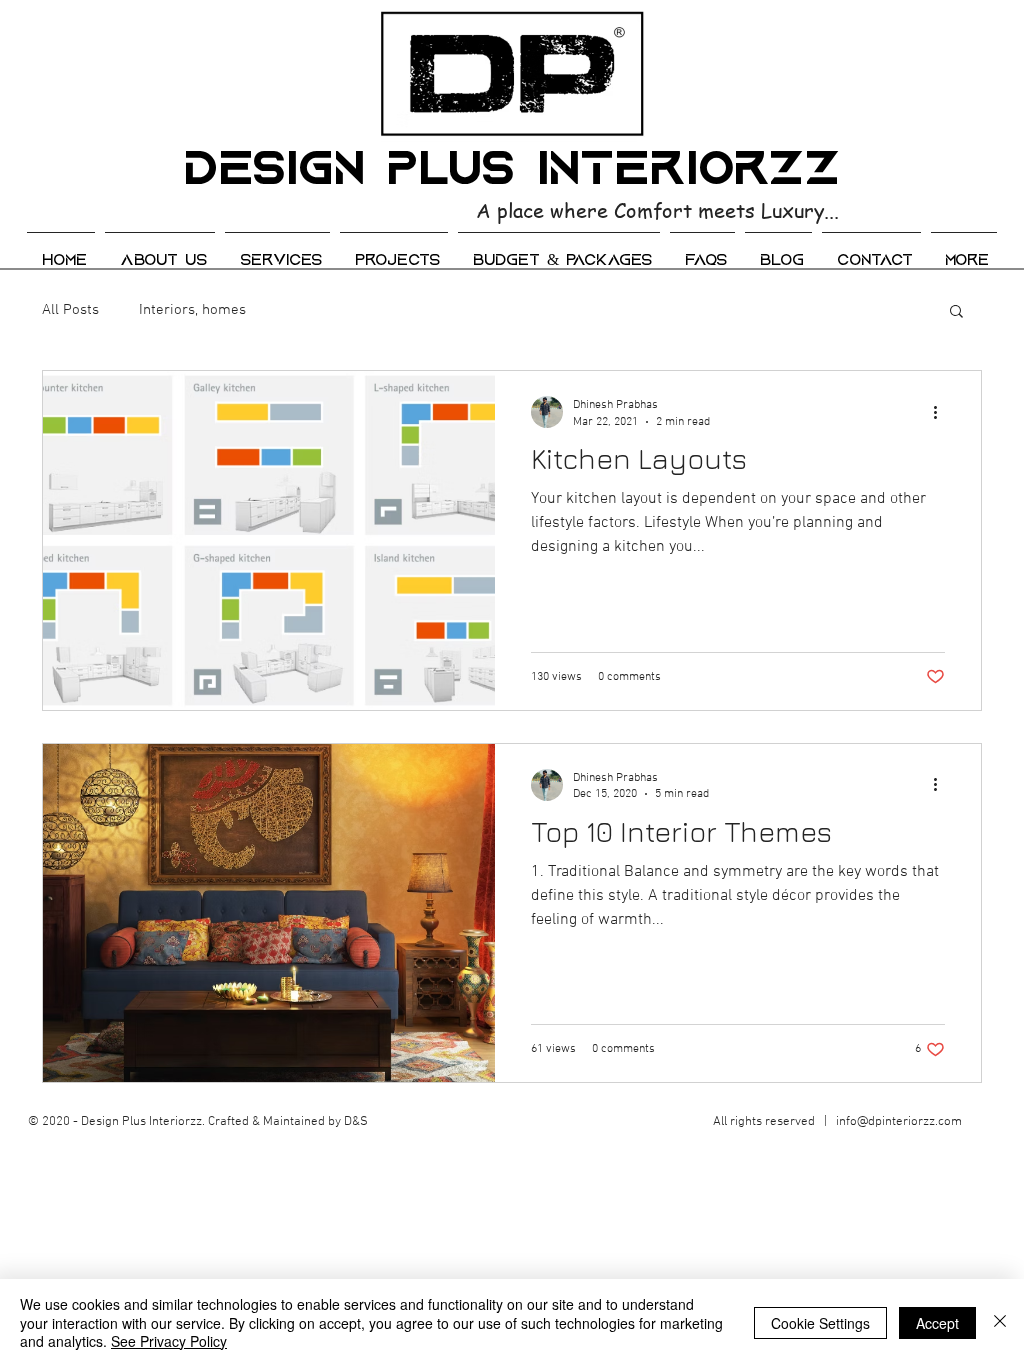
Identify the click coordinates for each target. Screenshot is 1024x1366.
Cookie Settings (820, 1323)
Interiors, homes (192, 310)
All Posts (70, 310)
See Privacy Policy (169, 1341)
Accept (937, 1323)
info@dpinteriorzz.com (899, 1122)
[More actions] (942, 412)
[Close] (1000, 1322)
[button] (956, 312)
